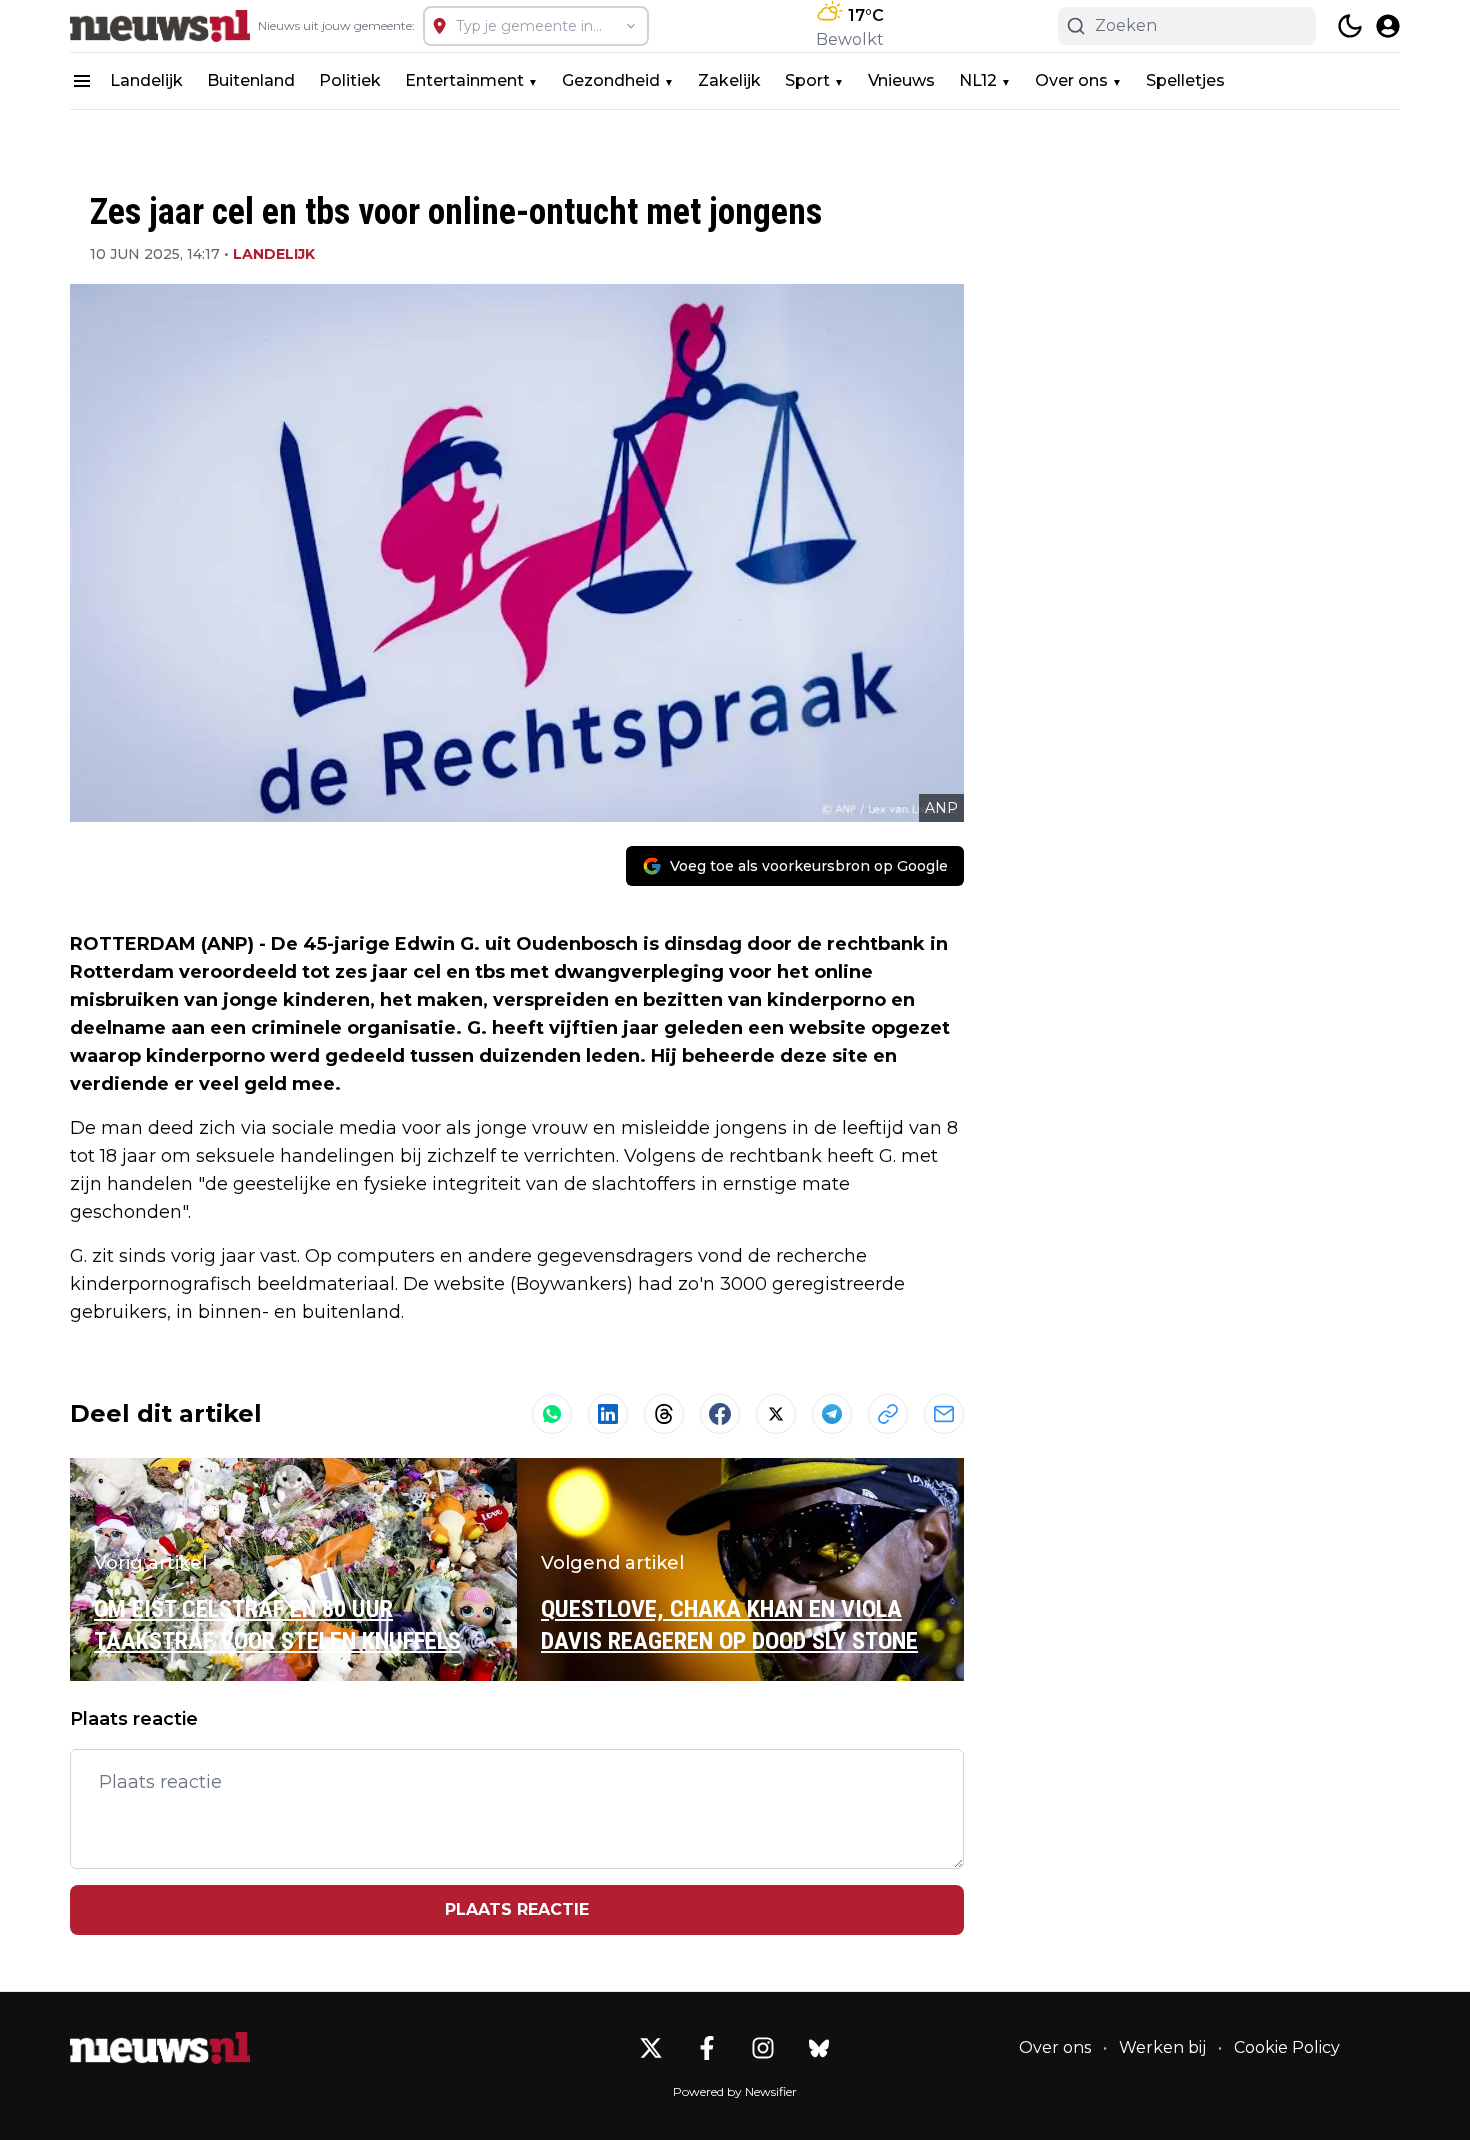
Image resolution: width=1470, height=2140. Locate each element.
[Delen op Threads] (664, 1414)
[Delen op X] (776, 1414)
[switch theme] (1350, 26)
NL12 (978, 80)
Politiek (350, 80)
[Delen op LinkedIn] (608, 1414)
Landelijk (146, 80)
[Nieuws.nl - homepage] (160, 26)
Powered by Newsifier (735, 2091)
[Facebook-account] (707, 2048)
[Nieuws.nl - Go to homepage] (160, 2048)
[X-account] (651, 2048)
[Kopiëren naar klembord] (888, 1414)
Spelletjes (1185, 80)
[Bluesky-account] (819, 2048)
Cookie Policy (1287, 2047)
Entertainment (464, 80)
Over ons (1071, 80)
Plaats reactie (517, 1909)
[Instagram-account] (763, 2048)
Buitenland (251, 80)
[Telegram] (832, 1414)
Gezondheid (611, 80)
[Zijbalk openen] (82, 81)
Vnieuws (901, 80)
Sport (807, 80)
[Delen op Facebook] (720, 1414)
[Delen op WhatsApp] (552, 1414)
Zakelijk (729, 80)
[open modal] (1388, 26)
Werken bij (1162, 2047)
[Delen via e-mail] (944, 1414)
